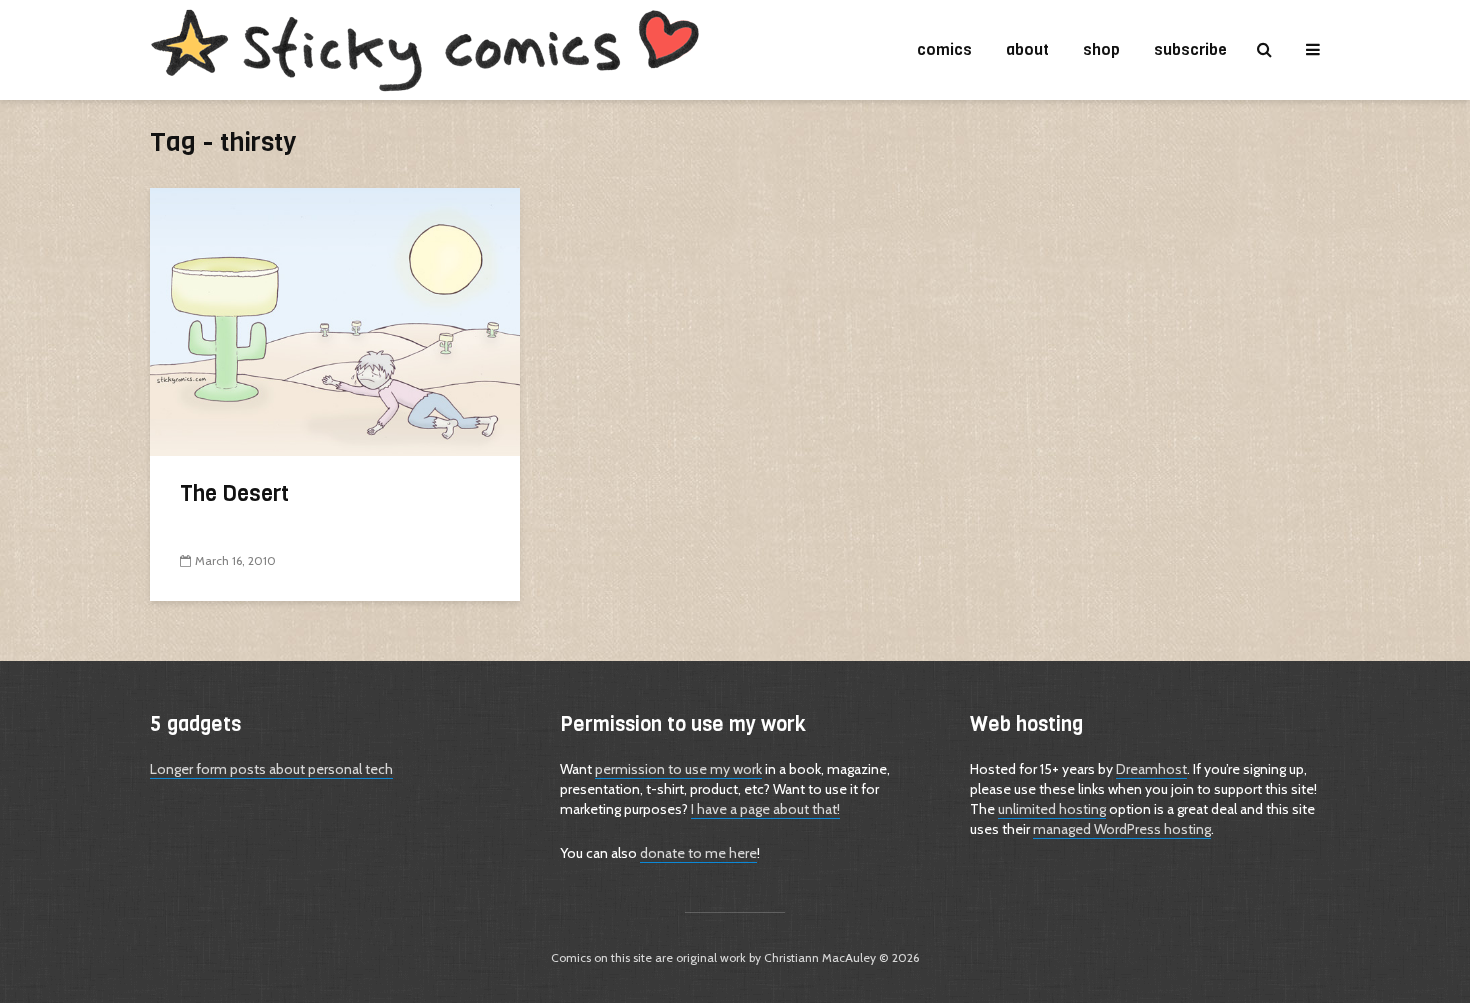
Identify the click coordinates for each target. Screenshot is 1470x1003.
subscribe (1190, 49)
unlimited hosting (1052, 809)
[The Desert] (335, 320)
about (1027, 49)
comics (944, 49)
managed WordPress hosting (1122, 829)
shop (1101, 49)
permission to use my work (678, 769)
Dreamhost (1151, 769)
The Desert (234, 493)
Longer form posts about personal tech (271, 769)
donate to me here (698, 853)
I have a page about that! (765, 809)
